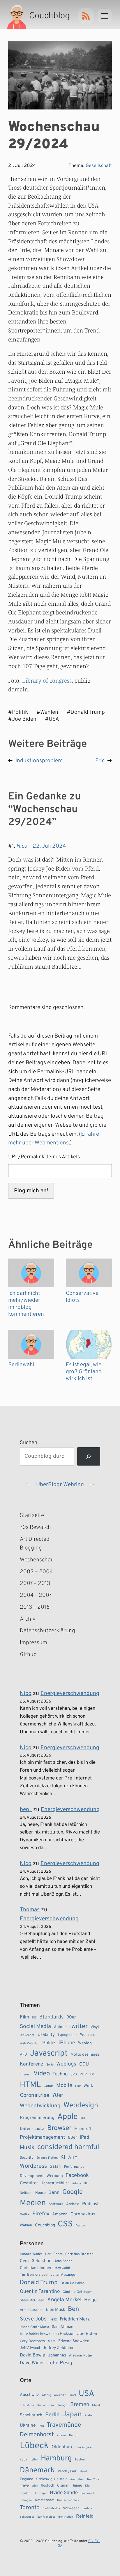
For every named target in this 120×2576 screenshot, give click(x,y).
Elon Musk (55, 2310)
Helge (90, 2300)
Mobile (64, 2086)
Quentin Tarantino (40, 2292)
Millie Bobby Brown (35, 2334)
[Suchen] (89, 1456)
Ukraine (28, 2426)
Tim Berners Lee (34, 2275)
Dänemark (37, 2470)
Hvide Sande (64, 2493)
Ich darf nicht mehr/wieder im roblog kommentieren (26, 1304)
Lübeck (34, 2446)
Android (73, 2204)
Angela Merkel (64, 2300)
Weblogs (66, 2064)
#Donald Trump (86, 712)
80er (73, 2138)
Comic (49, 2086)
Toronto (30, 2508)
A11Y (73, 2158)
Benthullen (66, 2517)
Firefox (41, 2214)
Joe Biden (87, 2334)
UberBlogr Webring (60, 1485)
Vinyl (95, 2027)
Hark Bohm (54, 2254)
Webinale (88, 2035)
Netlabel (26, 2193)
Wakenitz (60, 2395)
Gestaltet (29, 2183)
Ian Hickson (64, 2334)
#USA (52, 719)
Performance (74, 2167)
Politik (49, 2043)
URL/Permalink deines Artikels (44, 1157)
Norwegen (71, 2508)
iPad (84, 2138)
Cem (24, 2261)
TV (92, 2075)
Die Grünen (27, 2035)
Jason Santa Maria (34, 2327)
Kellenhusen (46, 2405)
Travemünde (64, 2425)
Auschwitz (29, 2395)
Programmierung (37, 2118)
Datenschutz (32, 2129)
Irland (96, 2405)
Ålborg (47, 2395)
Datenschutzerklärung (45, 1631)
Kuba (23, 2460)
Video (42, 2074)
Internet (25, 2075)
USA (87, 2394)
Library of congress (47, 681)
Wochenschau (37, 1560)
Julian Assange (63, 2275)
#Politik (18, 712)
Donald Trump (39, 2283)
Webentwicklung (40, 2106)
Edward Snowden (74, 2341)
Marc (52, 2341)
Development (32, 2176)
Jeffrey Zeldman (58, 2348)
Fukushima (27, 2405)
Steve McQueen (32, 2300)
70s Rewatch (35, 1527)
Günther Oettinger (77, 2292)
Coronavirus (83, 2214)
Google (73, 2192)
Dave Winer (32, 2363)
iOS (34, 2018)
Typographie (67, 2035)
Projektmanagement (42, 2138)
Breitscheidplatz (68, 2500)
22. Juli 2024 (49, 846)
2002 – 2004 (36, 1572)
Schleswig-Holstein (52, 2479)
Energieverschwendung (70, 1694)
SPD (74, 2075)
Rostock (47, 2486)
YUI (83, 2118)
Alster (89, 2416)
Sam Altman (63, 2327)
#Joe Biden (22, 719)
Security (27, 2158)
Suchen (29, 1443)
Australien (77, 2479)
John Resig (60, 2363)
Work (88, 2086)
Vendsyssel (67, 2471)
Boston (80, 2460)
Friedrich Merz (75, 2319)
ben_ (26, 1810)
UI (85, 2184)
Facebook (77, 2176)
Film (24, 2017)
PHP (83, 2075)
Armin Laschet (31, 2310)
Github (37, 1655)
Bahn (54, 2193)
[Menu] (105, 16)
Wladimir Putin (80, 2356)
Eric (100, 761)
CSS (65, 2224)
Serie (50, 2065)
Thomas (30, 1910)
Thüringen (40, 2493)
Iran (41, 2426)
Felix (53, 2319)
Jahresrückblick (55, 2183)
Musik (27, 2148)
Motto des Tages (85, 2055)
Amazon (60, 2214)
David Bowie (32, 2355)
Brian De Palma (73, 2283)
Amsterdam (45, 2500)
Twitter (78, 2026)
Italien (34, 2460)
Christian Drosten (79, 2254)
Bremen (80, 2405)
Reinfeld (85, 2516)
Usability (46, 2035)
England (27, 2479)
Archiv (28, 1619)
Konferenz (32, 2064)
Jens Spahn (63, 2261)
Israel (72, 2395)
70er (58, 2095)
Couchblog (45, 2225)
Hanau (77, 2486)
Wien (35, 2486)
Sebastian (42, 2261)
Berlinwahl (21, 1365)
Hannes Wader (31, 2254)
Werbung (55, 2176)
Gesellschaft (99, 166)
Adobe (77, 2184)
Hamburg (56, 2459)
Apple (68, 2117)
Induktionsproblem (39, 761)
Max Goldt (62, 2268)
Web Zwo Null (30, 2043)
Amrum (62, 2436)
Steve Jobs (33, 2319)
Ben (73, 2309)
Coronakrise (35, 2095)
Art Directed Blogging (35, 1544)
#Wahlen (47, 712)
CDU (84, 2064)
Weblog (85, 2043)
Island (83, 2472)
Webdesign (81, 2105)
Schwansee (27, 2517)
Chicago (62, 2405)
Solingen (26, 2500)
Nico (22, 846)
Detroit (74, 2436)
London (25, 2493)
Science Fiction (47, 2158)
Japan (72, 2415)
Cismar (63, 2486)
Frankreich (88, 2493)
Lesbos (87, 2508)
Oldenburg (63, 2447)
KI (63, 2157)
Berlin (52, 2415)
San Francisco (46, 2517)
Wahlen (26, 2225)
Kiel (88, 2486)
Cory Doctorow (32, 2341)
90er (71, 2017)
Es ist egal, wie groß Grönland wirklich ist (84, 1372)
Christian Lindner (36, 2268)
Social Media (35, 2027)
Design (80, 2226)
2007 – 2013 (35, 1583)
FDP (78, 2086)
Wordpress (33, 2166)
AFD (23, 2055)
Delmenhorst (37, 2435)
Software (56, 2204)
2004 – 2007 (36, 1595)
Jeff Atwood (30, 2348)
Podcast (90, 2204)
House (40, 2193)
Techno (60, 2074)
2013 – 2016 (35, 1607)
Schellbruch (31, 2415)
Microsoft (83, 2129)
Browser (59, 2128)
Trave (24, 2486)
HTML (30, 2085)
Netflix (25, 2214)
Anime (60, 2027)
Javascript (49, 2054)
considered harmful (68, 2147)
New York (93, 2479)
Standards (51, 2017)
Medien (33, 2203)
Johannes (57, 2355)
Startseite (32, 1516)
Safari (56, 2167)
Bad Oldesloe (51, 2508)
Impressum (33, 1643)
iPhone (67, 2043)
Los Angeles (84, 2448)
